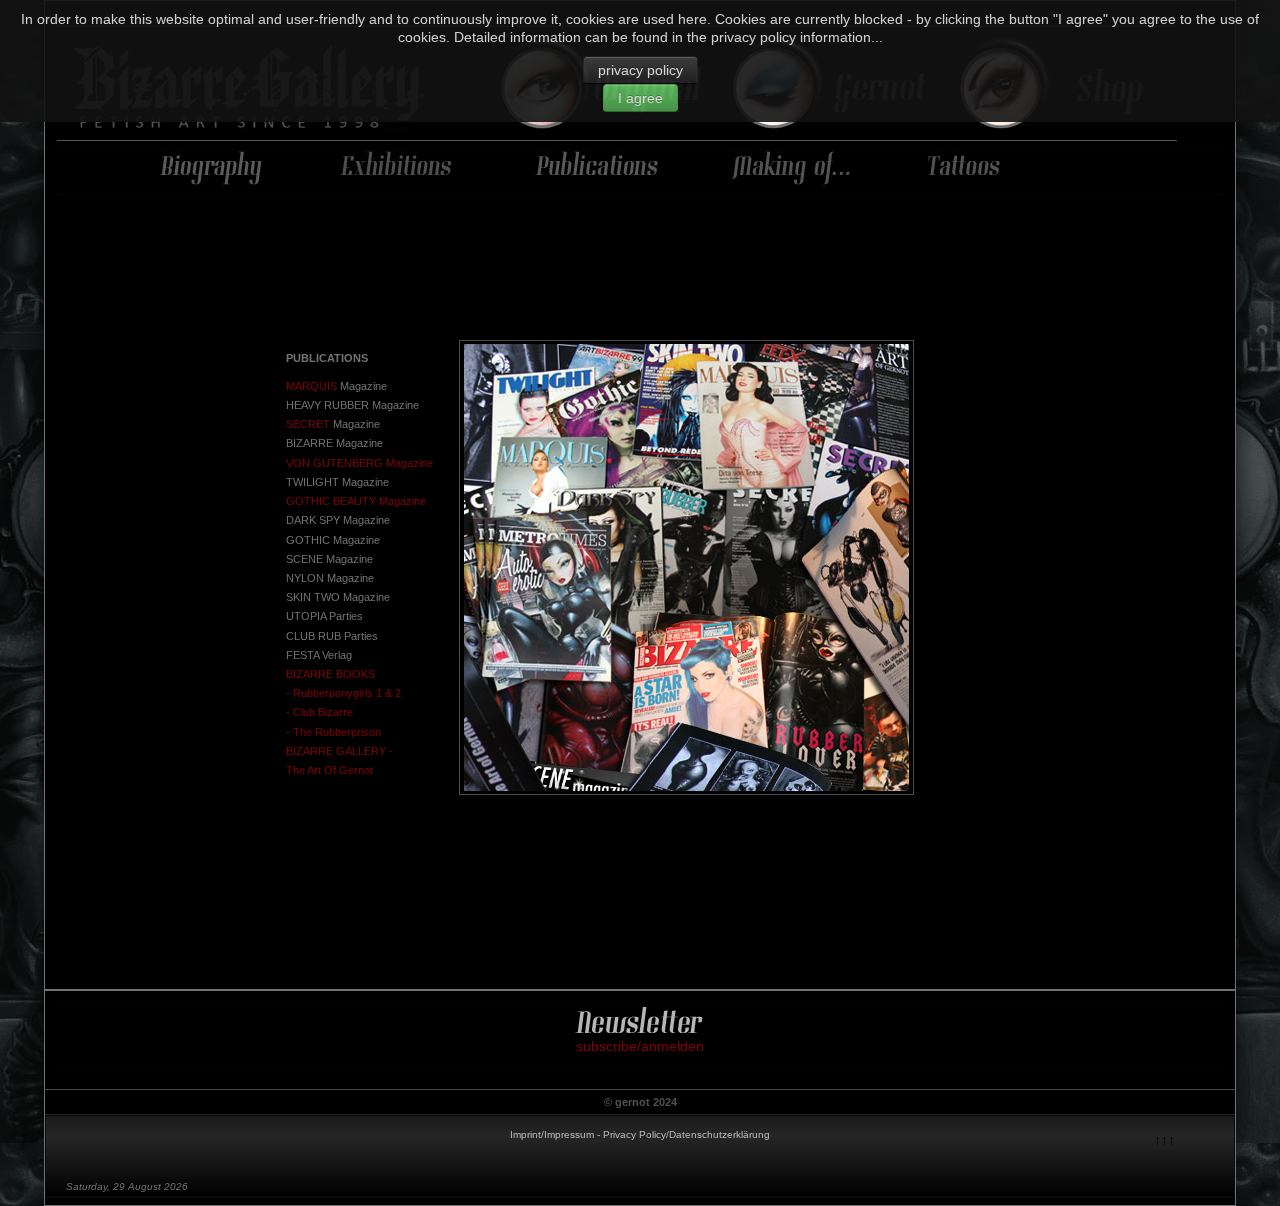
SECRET (308, 424)
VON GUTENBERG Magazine (359, 463)
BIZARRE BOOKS (330, 674)
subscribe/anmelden (640, 1046)
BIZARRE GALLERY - (339, 751)
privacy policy (640, 70)
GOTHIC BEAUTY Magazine (356, 501)
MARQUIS (311, 386)
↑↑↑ (1164, 1140)
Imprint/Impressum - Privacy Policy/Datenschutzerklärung (640, 1134)
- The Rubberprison (333, 732)
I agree (640, 98)
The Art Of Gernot (329, 770)
